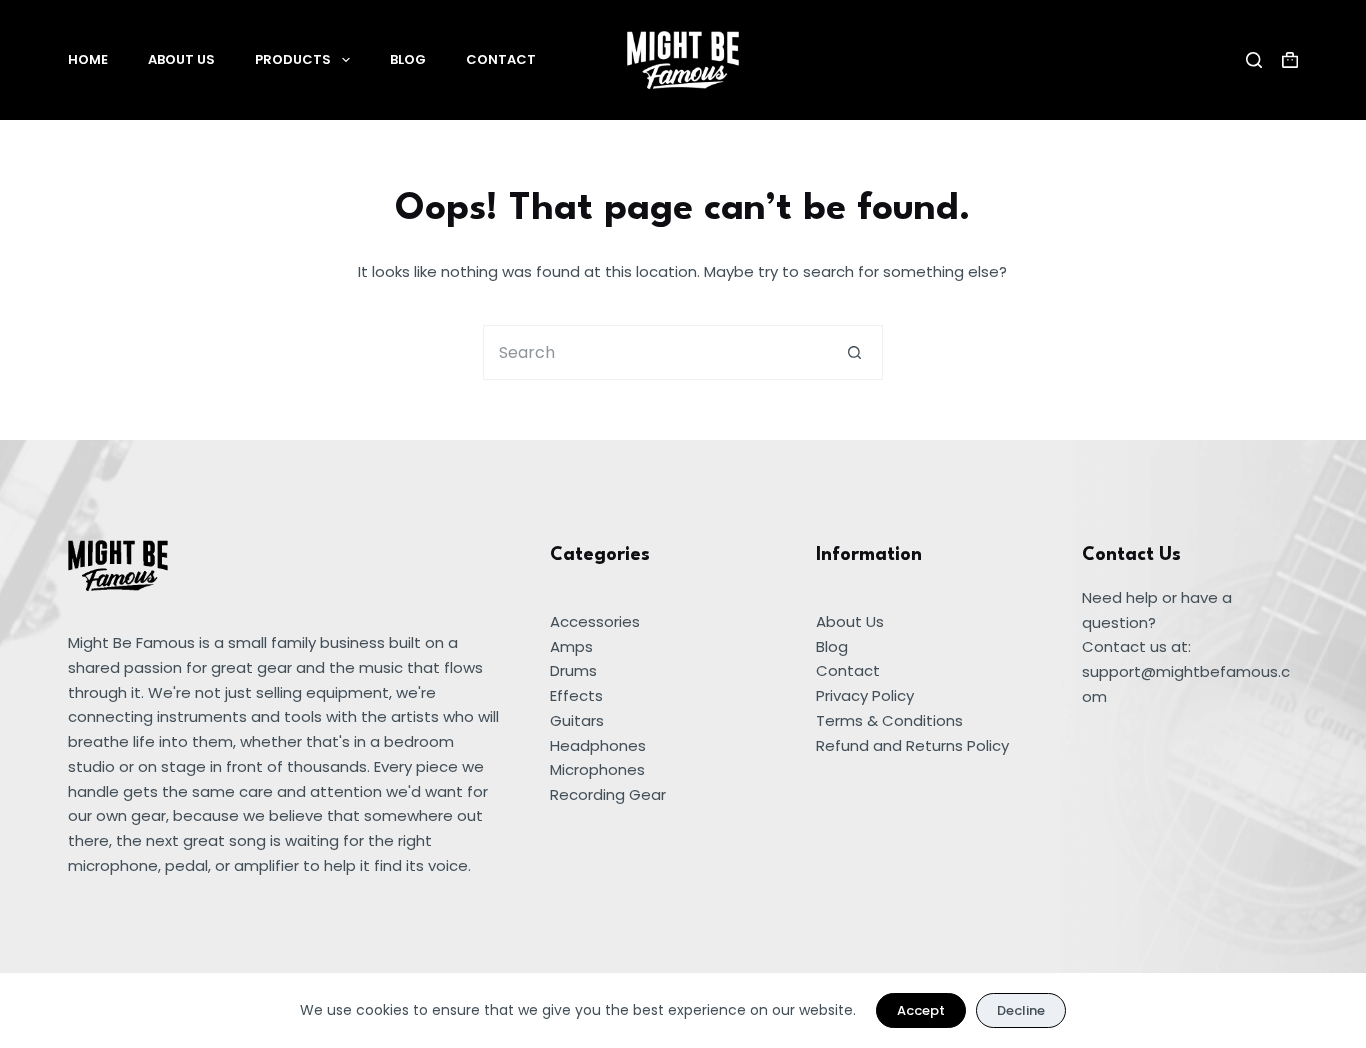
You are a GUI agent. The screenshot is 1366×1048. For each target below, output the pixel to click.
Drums (573, 670)
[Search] (1254, 60)
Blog (408, 59)
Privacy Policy (865, 695)
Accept (921, 1010)
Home (88, 59)
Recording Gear (608, 794)
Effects (576, 695)
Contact (501, 59)
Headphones (598, 745)
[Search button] (855, 352)
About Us (181, 59)
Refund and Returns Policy (912, 745)
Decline (1021, 1010)
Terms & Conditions (889, 720)
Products (293, 59)
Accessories (595, 621)
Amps (571, 646)
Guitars (577, 720)
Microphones (597, 769)
